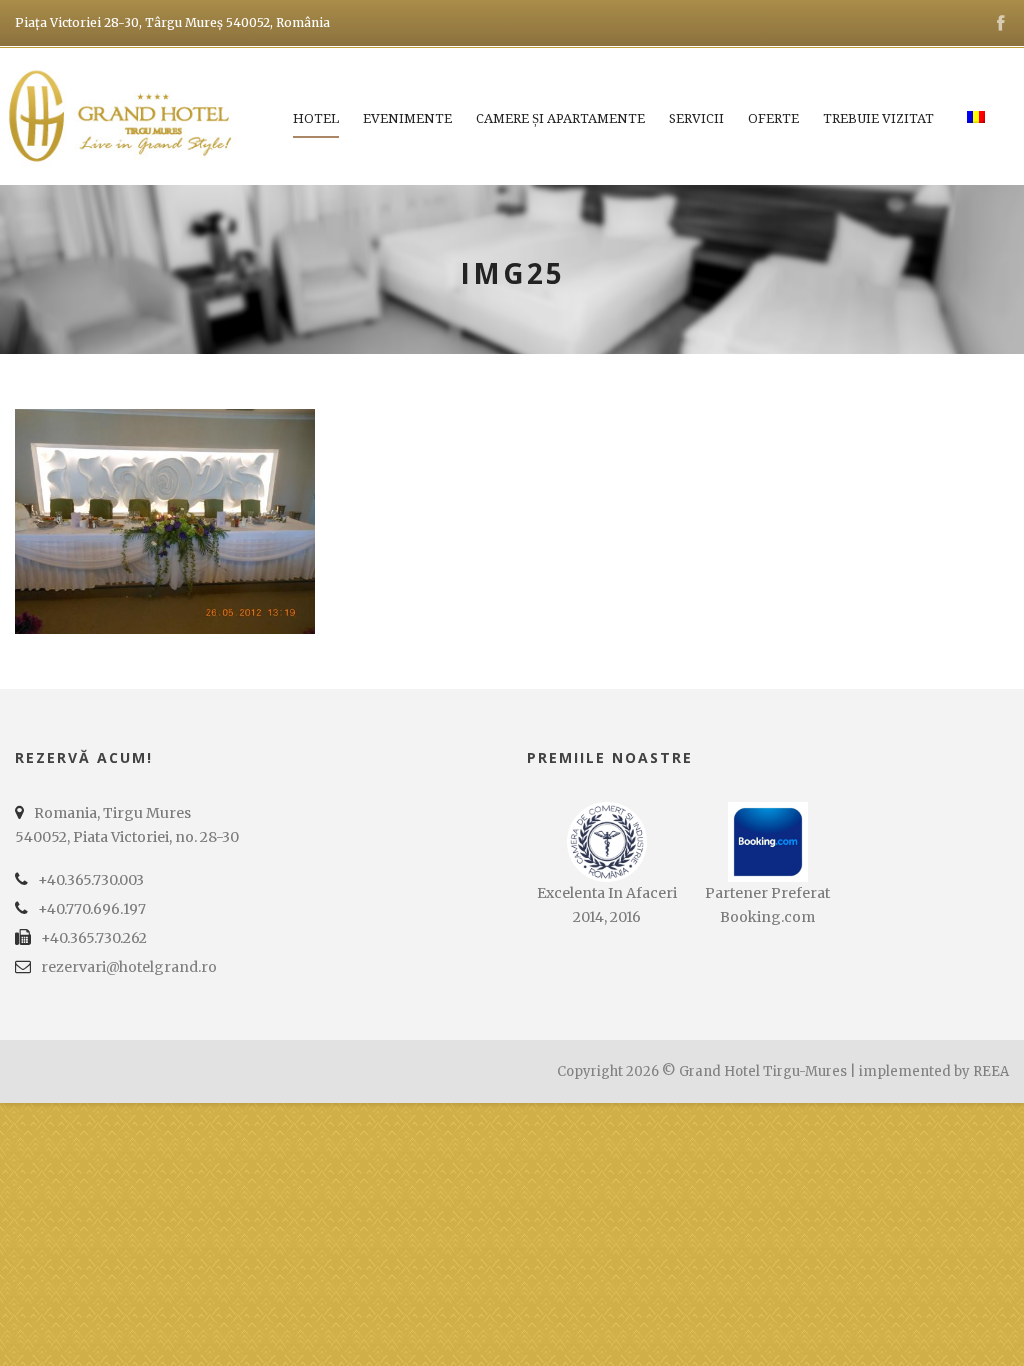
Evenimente (407, 118)
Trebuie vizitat (878, 118)
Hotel (316, 118)
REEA (991, 1071)
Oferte (773, 118)
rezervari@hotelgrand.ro (129, 967)
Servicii (696, 118)
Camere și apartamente (560, 118)
